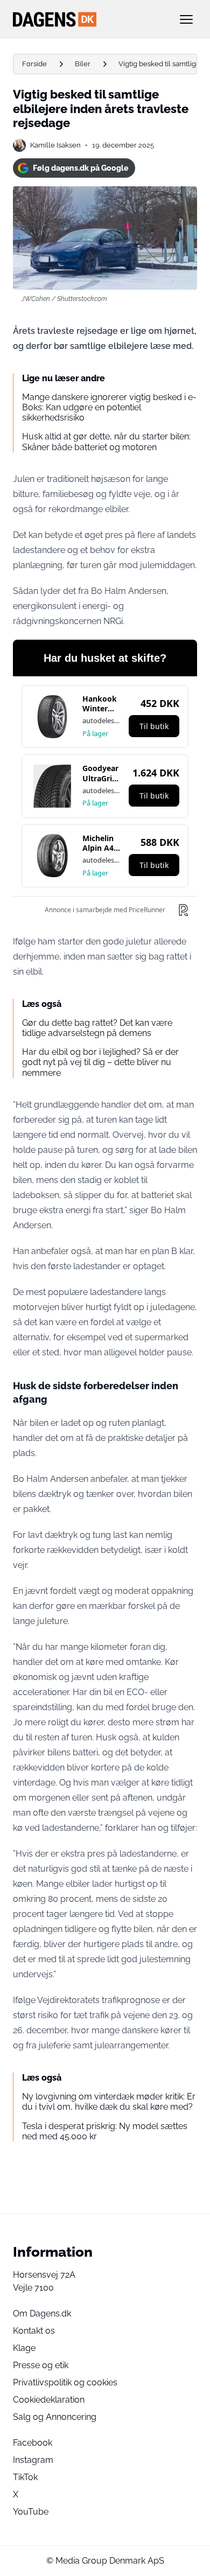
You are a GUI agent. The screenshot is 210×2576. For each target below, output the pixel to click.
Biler (83, 64)
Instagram (33, 2460)
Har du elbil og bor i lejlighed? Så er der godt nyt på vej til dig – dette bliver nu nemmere (100, 1062)
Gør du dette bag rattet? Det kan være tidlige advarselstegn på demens (97, 1028)
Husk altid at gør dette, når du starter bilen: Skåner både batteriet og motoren (106, 442)
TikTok (25, 2477)
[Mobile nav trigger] (186, 19)
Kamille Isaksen (55, 145)
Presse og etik (41, 2365)
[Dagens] (88, 19)
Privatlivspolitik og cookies (65, 2382)
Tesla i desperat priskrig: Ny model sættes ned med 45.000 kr (105, 2131)
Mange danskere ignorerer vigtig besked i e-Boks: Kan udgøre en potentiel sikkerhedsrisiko (109, 407)
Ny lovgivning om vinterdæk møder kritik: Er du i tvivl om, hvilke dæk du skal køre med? (109, 2102)
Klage (24, 2348)
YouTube (31, 2512)
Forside (34, 64)
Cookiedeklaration (49, 2400)
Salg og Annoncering (55, 2417)
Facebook (33, 2443)
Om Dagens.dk (42, 2313)
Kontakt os (34, 2331)
